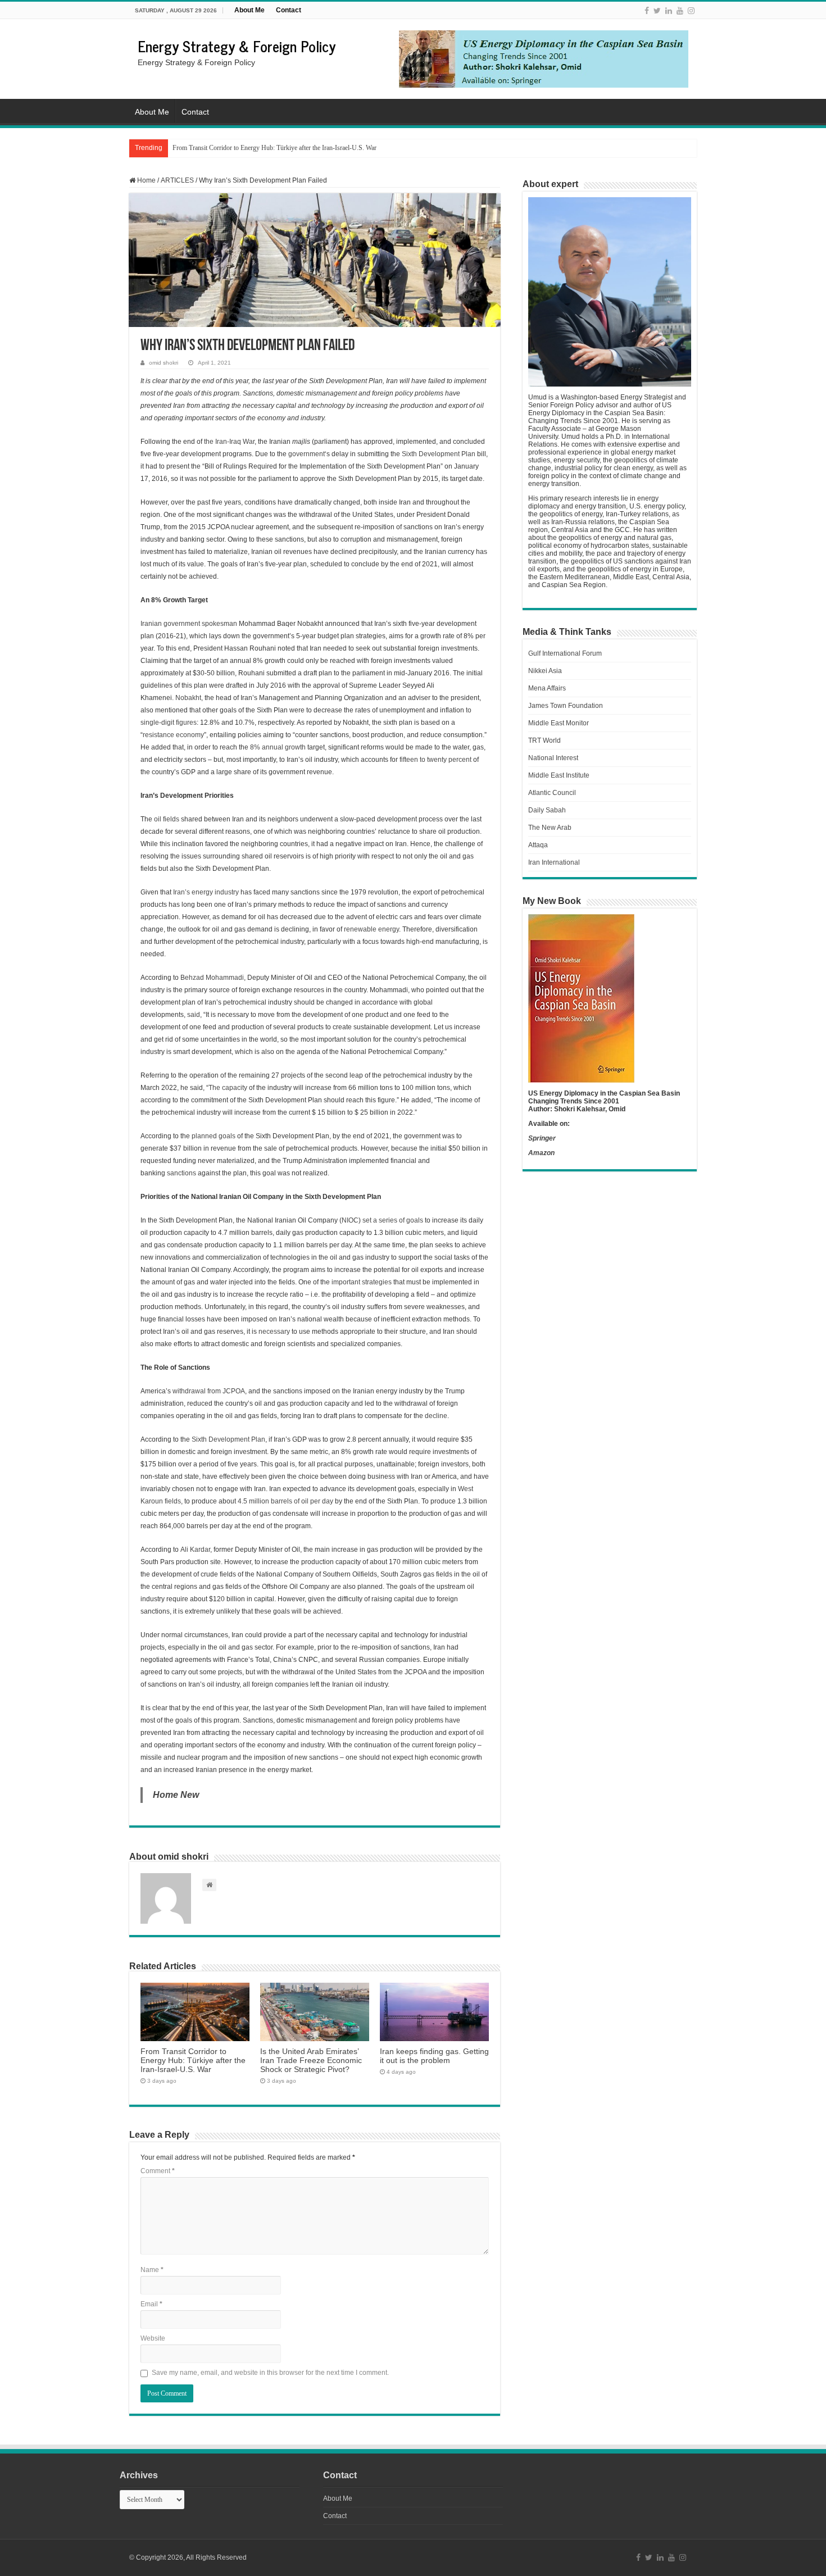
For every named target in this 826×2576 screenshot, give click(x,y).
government (307, 454)
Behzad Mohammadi (212, 978)
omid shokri (164, 363)
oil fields (167, 819)
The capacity (228, 1088)
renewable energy (371, 929)
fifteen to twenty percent (435, 760)
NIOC (350, 1220)
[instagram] (691, 11)
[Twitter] (657, 11)
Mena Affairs (547, 688)
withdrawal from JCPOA (209, 1391)
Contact (289, 10)
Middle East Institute (559, 775)
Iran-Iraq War (235, 442)
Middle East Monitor (559, 723)
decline (436, 1416)
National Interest (553, 758)
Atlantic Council (552, 793)
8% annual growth (278, 747)
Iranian (152, 624)
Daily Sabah (547, 810)
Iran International (554, 862)
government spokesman (200, 624)
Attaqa (538, 845)
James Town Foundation (566, 706)
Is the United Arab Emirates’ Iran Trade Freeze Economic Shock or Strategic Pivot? (283, 148)
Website (153, 2338)
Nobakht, (189, 698)
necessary (274, 1332)
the (209, 442)
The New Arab (550, 828)
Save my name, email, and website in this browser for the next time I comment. (270, 2373)
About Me (249, 10)
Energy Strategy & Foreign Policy (237, 46)
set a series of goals (393, 1220)
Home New (176, 1795)
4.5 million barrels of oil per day (285, 1501)
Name (152, 2270)
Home (146, 180)
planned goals (214, 1136)
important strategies (362, 1282)
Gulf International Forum (565, 653)
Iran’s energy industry (206, 892)
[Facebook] (647, 11)
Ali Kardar (195, 1550)
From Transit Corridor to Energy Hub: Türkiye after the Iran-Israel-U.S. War (193, 2060)
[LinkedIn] (669, 11)
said (194, 1015)
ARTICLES (177, 180)
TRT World (544, 740)
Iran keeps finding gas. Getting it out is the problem (434, 2056)
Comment (158, 2171)
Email (151, 2304)
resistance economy (173, 735)
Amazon (541, 1153)
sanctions (181, 1173)
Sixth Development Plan (439, 454)
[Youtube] (680, 11)
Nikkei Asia (545, 671)
